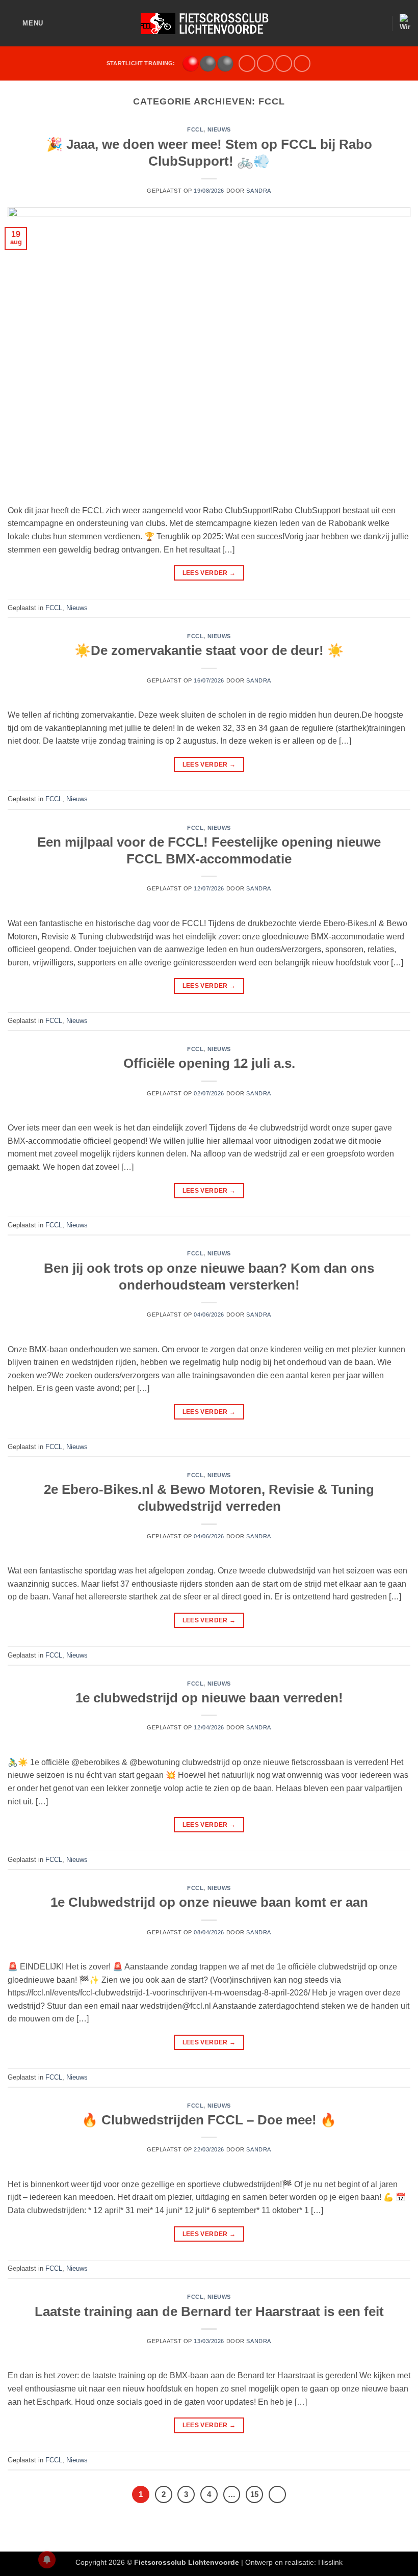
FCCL (195, 129)
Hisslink (330, 2562)
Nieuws (219, 129)
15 (254, 2494)
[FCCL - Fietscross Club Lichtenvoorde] (209, 23)
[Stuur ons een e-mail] (265, 63)
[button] (25, 23)
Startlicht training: (141, 63)
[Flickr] (302, 63)
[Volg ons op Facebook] (247, 63)
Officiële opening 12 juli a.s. (209, 1063)
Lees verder (209, 573)
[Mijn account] (379, 23)
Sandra (258, 191)
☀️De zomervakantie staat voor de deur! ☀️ (209, 650)
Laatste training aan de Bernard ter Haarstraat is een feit (209, 2311)
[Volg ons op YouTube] (284, 63)
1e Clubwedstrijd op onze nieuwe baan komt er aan (209, 1902)
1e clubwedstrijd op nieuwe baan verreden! (209, 1698)
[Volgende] (277, 2494)
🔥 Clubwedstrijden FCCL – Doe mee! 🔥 (209, 2120)
